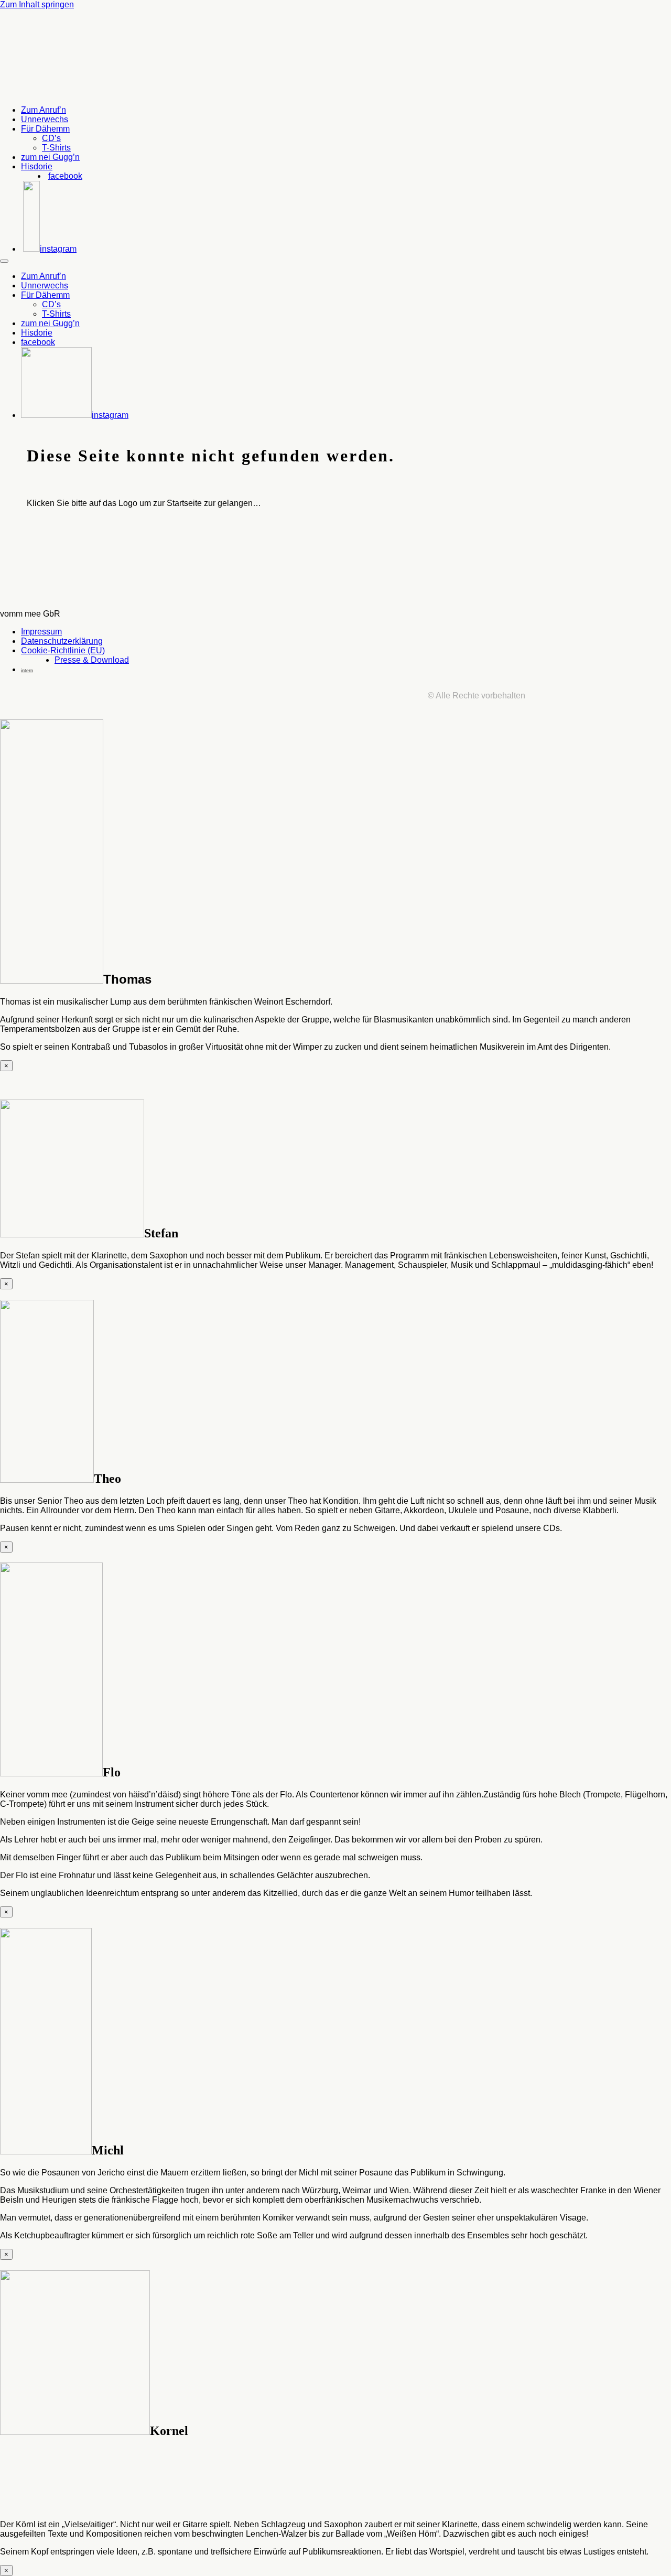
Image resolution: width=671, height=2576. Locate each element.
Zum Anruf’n (44, 110)
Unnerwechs (45, 119)
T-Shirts (56, 148)
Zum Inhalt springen (37, 4)
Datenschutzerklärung (62, 641)
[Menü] (4, 261)
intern (27, 671)
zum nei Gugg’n (50, 157)
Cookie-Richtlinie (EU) (63, 650)
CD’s (51, 138)
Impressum (41, 632)
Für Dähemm (45, 129)
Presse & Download (92, 660)
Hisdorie (37, 166)
